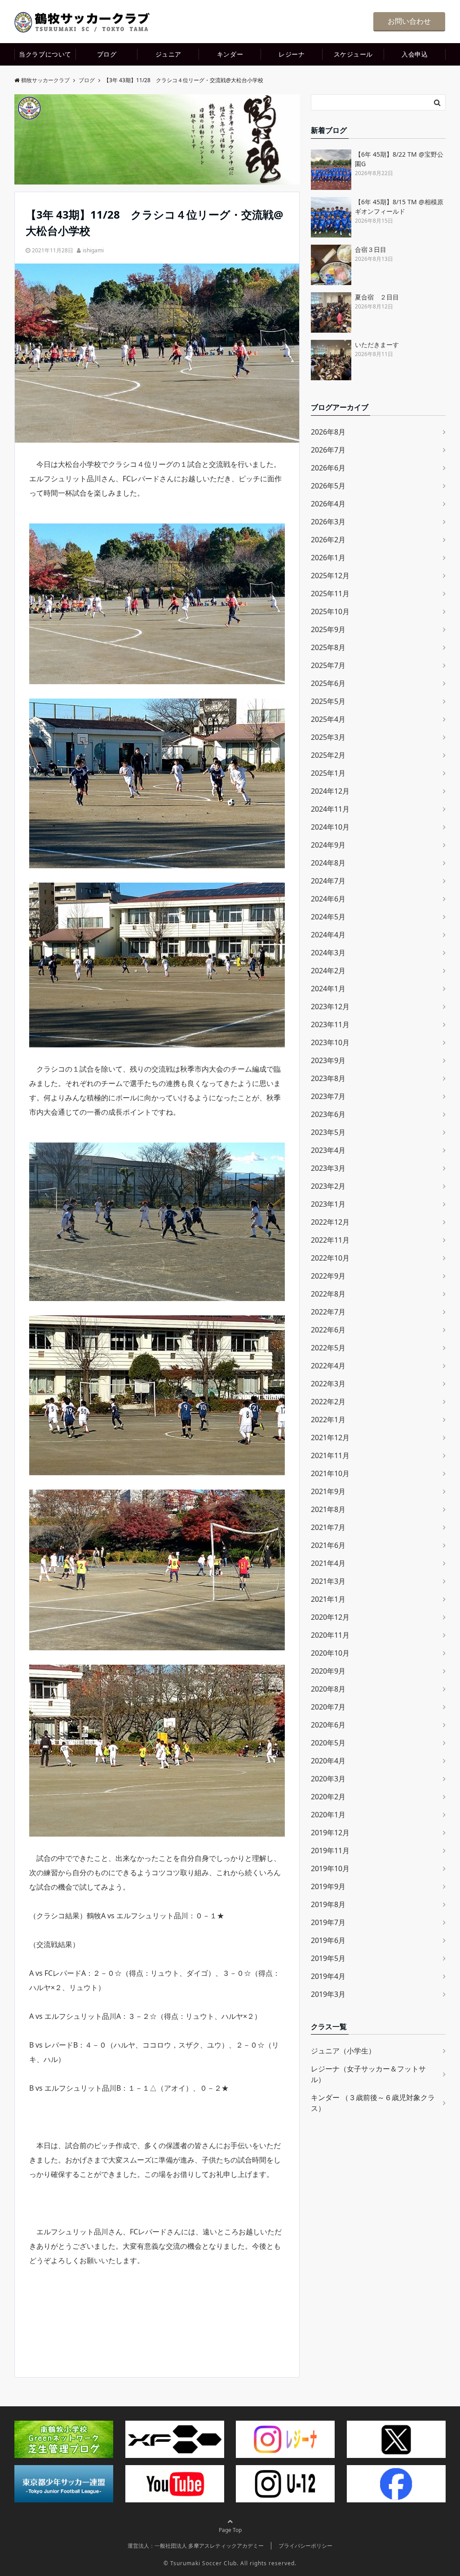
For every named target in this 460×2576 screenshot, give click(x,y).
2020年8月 (328, 1689)
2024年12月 (330, 791)
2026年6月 (328, 468)
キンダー (230, 54)
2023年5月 (328, 1132)
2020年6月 (328, 1725)
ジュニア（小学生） (343, 2051)
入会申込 (415, 54)
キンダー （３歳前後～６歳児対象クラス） (373, 2103)
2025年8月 (328, 647)
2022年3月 (328, 1384)
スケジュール (353, 54)
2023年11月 (330, 1024)
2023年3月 (328, 1168)
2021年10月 (330, 1473)
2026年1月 (328, 558)
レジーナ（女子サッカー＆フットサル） (368, 2074)
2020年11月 (330, 1635)
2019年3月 (328, 1994)
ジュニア (168, 54)
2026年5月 (328, 486)
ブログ (107, 54)
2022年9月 (328, 1276)
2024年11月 (330, 809)
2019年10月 (330, 1868)
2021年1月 (328, 1599)
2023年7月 (328, 1096)
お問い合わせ (409, 21)
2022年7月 (328, 1312)
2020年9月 (328, 1671)
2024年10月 (330, 827)
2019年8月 (328, 1904)
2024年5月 (328, 917)
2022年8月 (328, 1294)
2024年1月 (328, 989)
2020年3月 (328, 1779)
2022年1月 (328, 1420)
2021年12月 (330, 1437)
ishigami (93, 250)
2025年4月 (328, 719)
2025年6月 (328, 683)
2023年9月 (328, 1060)
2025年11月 (330, 593)
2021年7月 (328, 1527)
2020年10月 (330, 1653)
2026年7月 (328, 450)
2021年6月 (328, 1545)
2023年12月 (330, 1007)
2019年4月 (328, 1976)
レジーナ (292, 54)
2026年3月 (328, 522)
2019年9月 (328, 1886)
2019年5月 (328, 1958)
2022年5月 (328, 1348)
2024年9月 (328, 845)
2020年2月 (328, 1797)
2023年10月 (330, 1042)
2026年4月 (328, 504)
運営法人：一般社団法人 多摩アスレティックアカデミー (196, 2546)
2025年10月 (330, 611)
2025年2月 (328, 755)
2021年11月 (330, 1455)
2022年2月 (328, 1402)
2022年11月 (330, 1240)
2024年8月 (328, 863)
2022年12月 (330, 1222)
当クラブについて (45, 54)
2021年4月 (328, 1563)
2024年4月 (328, 935)
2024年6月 (328, 899)
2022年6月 (328, 1330)
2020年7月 (328, 1707)
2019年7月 (328, 1922)
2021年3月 (328, 1581)
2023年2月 (328, 1186)
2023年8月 (328, 1078)
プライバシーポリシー (305, 2546)
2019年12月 (330, 1833)
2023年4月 (328, 1150)
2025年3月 (328, 737)
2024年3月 (328, 953)
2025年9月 (328, 629)
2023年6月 (328, 1114)
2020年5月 (328, 1743)
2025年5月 (328, 701)
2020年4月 (328, 1761)
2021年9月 (328, 1491)
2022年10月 (330, 1258)
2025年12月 (330, 576)
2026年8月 (328, 432)
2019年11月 (330, 1851)
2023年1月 (328, 1204)
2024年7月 (328, 881)
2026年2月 (328, 540)
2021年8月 (328, 1509)
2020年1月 (328, 1815)
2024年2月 (328, 971)
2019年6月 (328, 1940)
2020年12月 (330, 1617)
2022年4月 (328, 1366)
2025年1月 (328, 773)
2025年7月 (328, 665)
